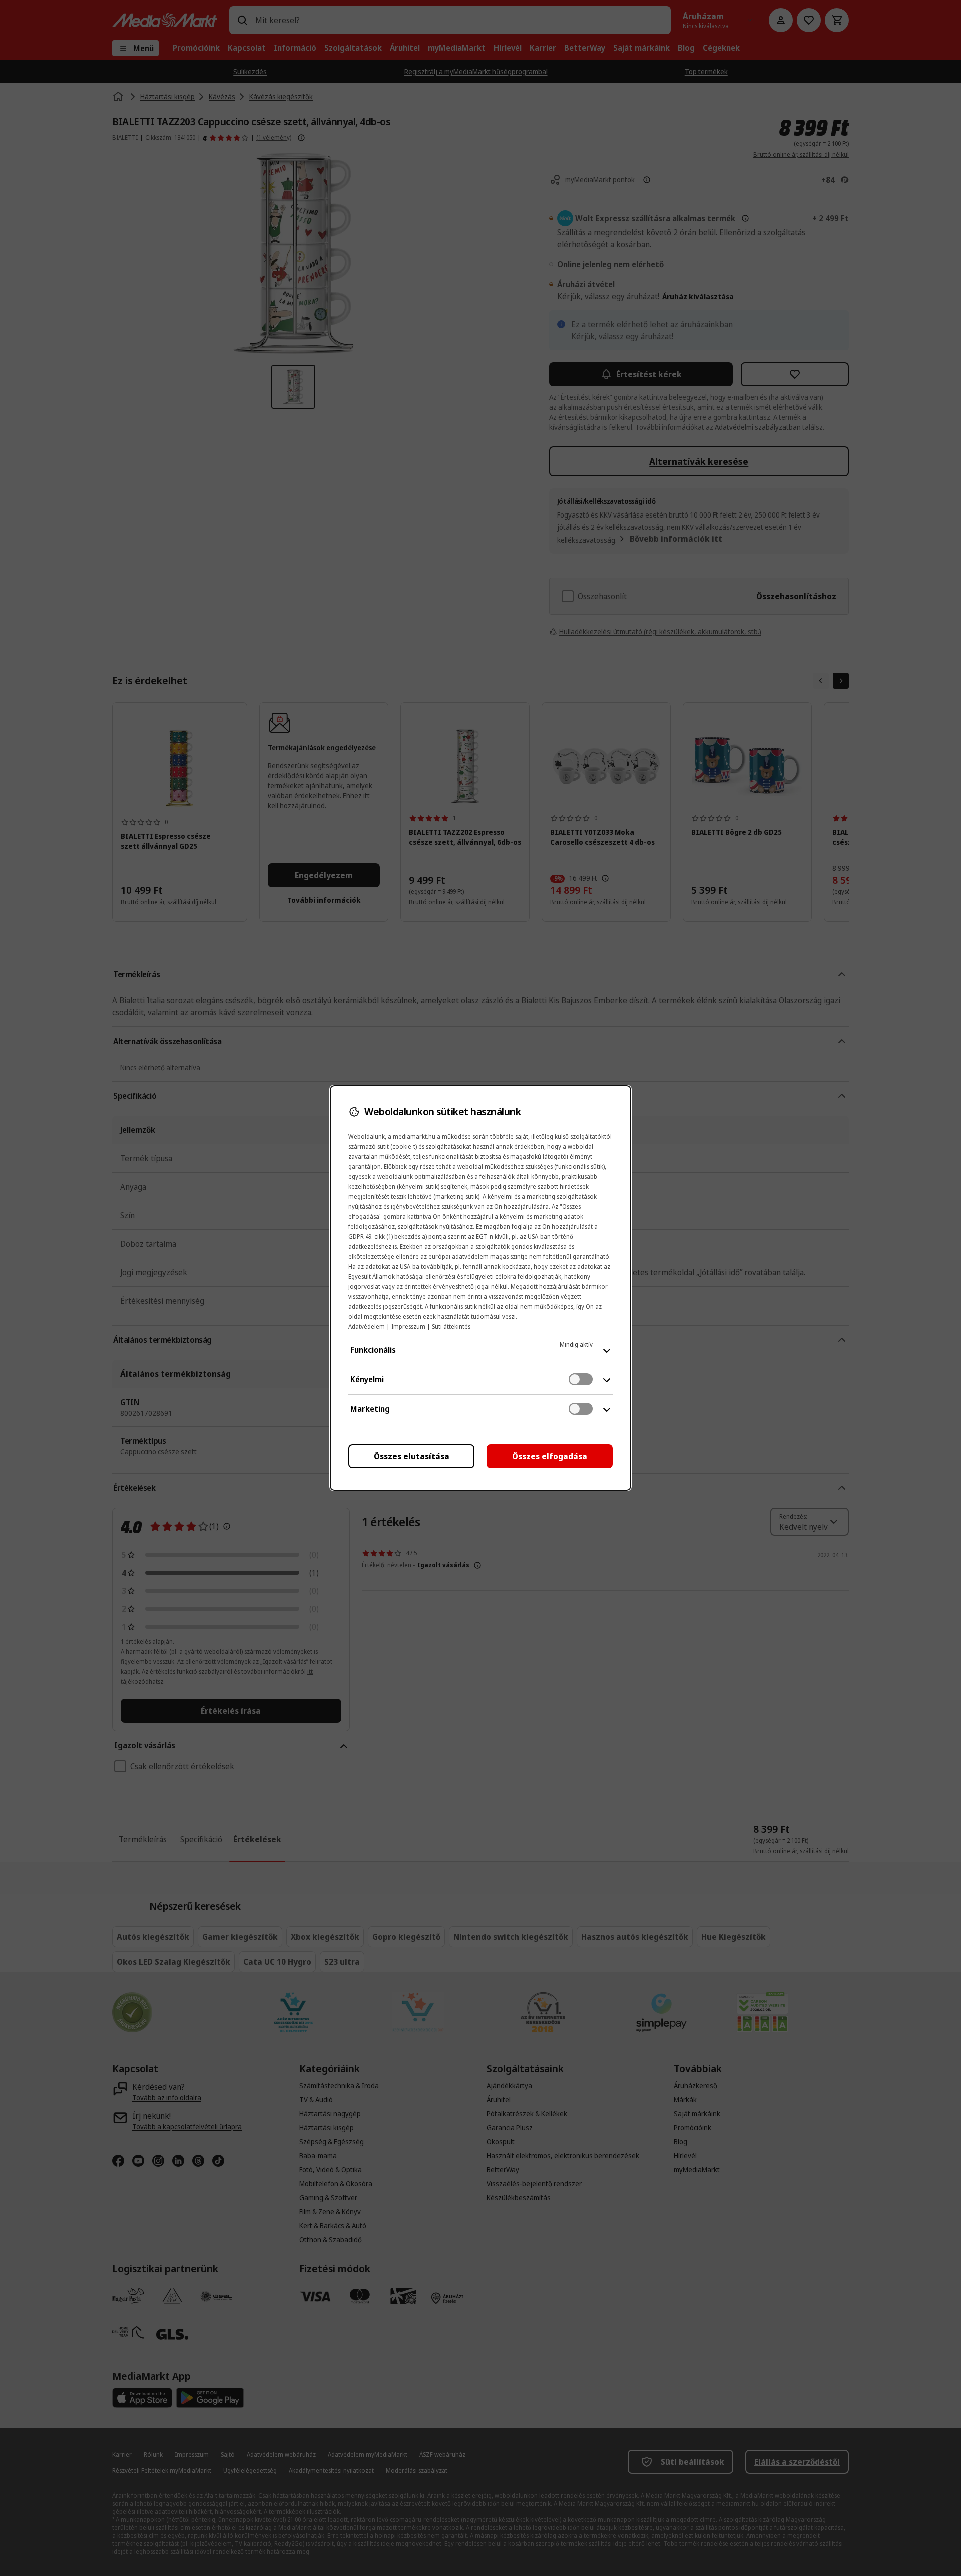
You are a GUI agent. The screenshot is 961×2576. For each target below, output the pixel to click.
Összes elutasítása (412, 1456)
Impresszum (408, 1327)
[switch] (581, 1379)
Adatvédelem (367, 1327)
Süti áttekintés (451, 1327)
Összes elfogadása (550, 1456)
